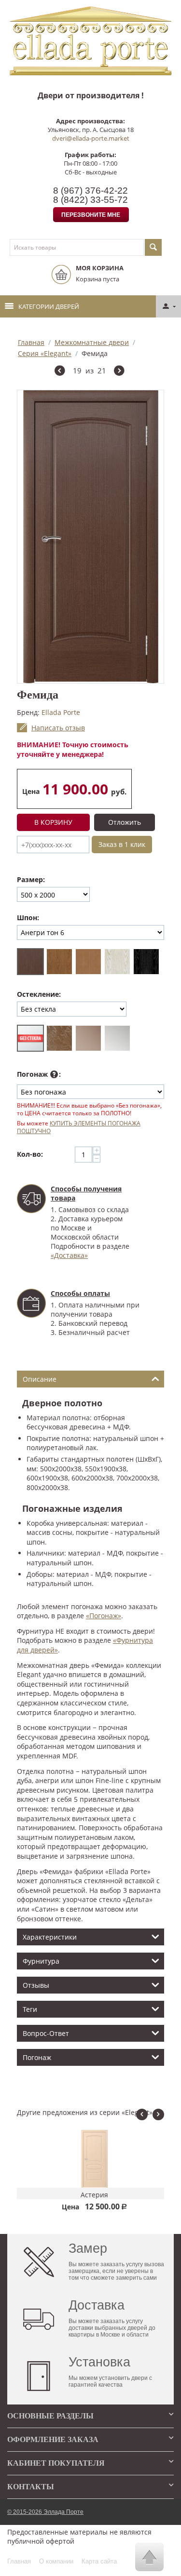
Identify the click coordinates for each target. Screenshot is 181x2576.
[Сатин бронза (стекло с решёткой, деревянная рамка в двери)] (88, 1038)
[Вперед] (119, 372)
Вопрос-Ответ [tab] (46, 2033)
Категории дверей (49, 306)
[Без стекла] (30, 1038)
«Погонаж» (104, 1616)
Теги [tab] (30, 2009)
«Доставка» (69, 1255)
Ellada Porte (61, 712)
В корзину (53, 822)
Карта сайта (99, 2561)
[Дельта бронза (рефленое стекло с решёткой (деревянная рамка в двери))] (59, 1038)
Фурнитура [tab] (41, 1961)
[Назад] (60, 372)
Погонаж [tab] (37, 2057)
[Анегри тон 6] (30, 962)
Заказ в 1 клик (122, 844)
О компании (56, 2561)
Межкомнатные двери (92, 342)
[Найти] (153, 247)
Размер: (31, 879)
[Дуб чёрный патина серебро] (146, 962)
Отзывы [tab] (36, 1985)
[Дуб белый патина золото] (117, 962)
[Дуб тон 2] (88, 962)
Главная (31, 342)
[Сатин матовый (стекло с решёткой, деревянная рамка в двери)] (117, 1038)
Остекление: (39, 994)
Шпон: (28, 918)
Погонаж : (39, 1074)
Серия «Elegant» (45, 353)
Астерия (90, 2195)
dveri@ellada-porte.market (91, 138)
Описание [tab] (40, 1379)
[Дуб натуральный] (59, 962)
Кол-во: (30, 1154)
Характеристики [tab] (50, 1937)
